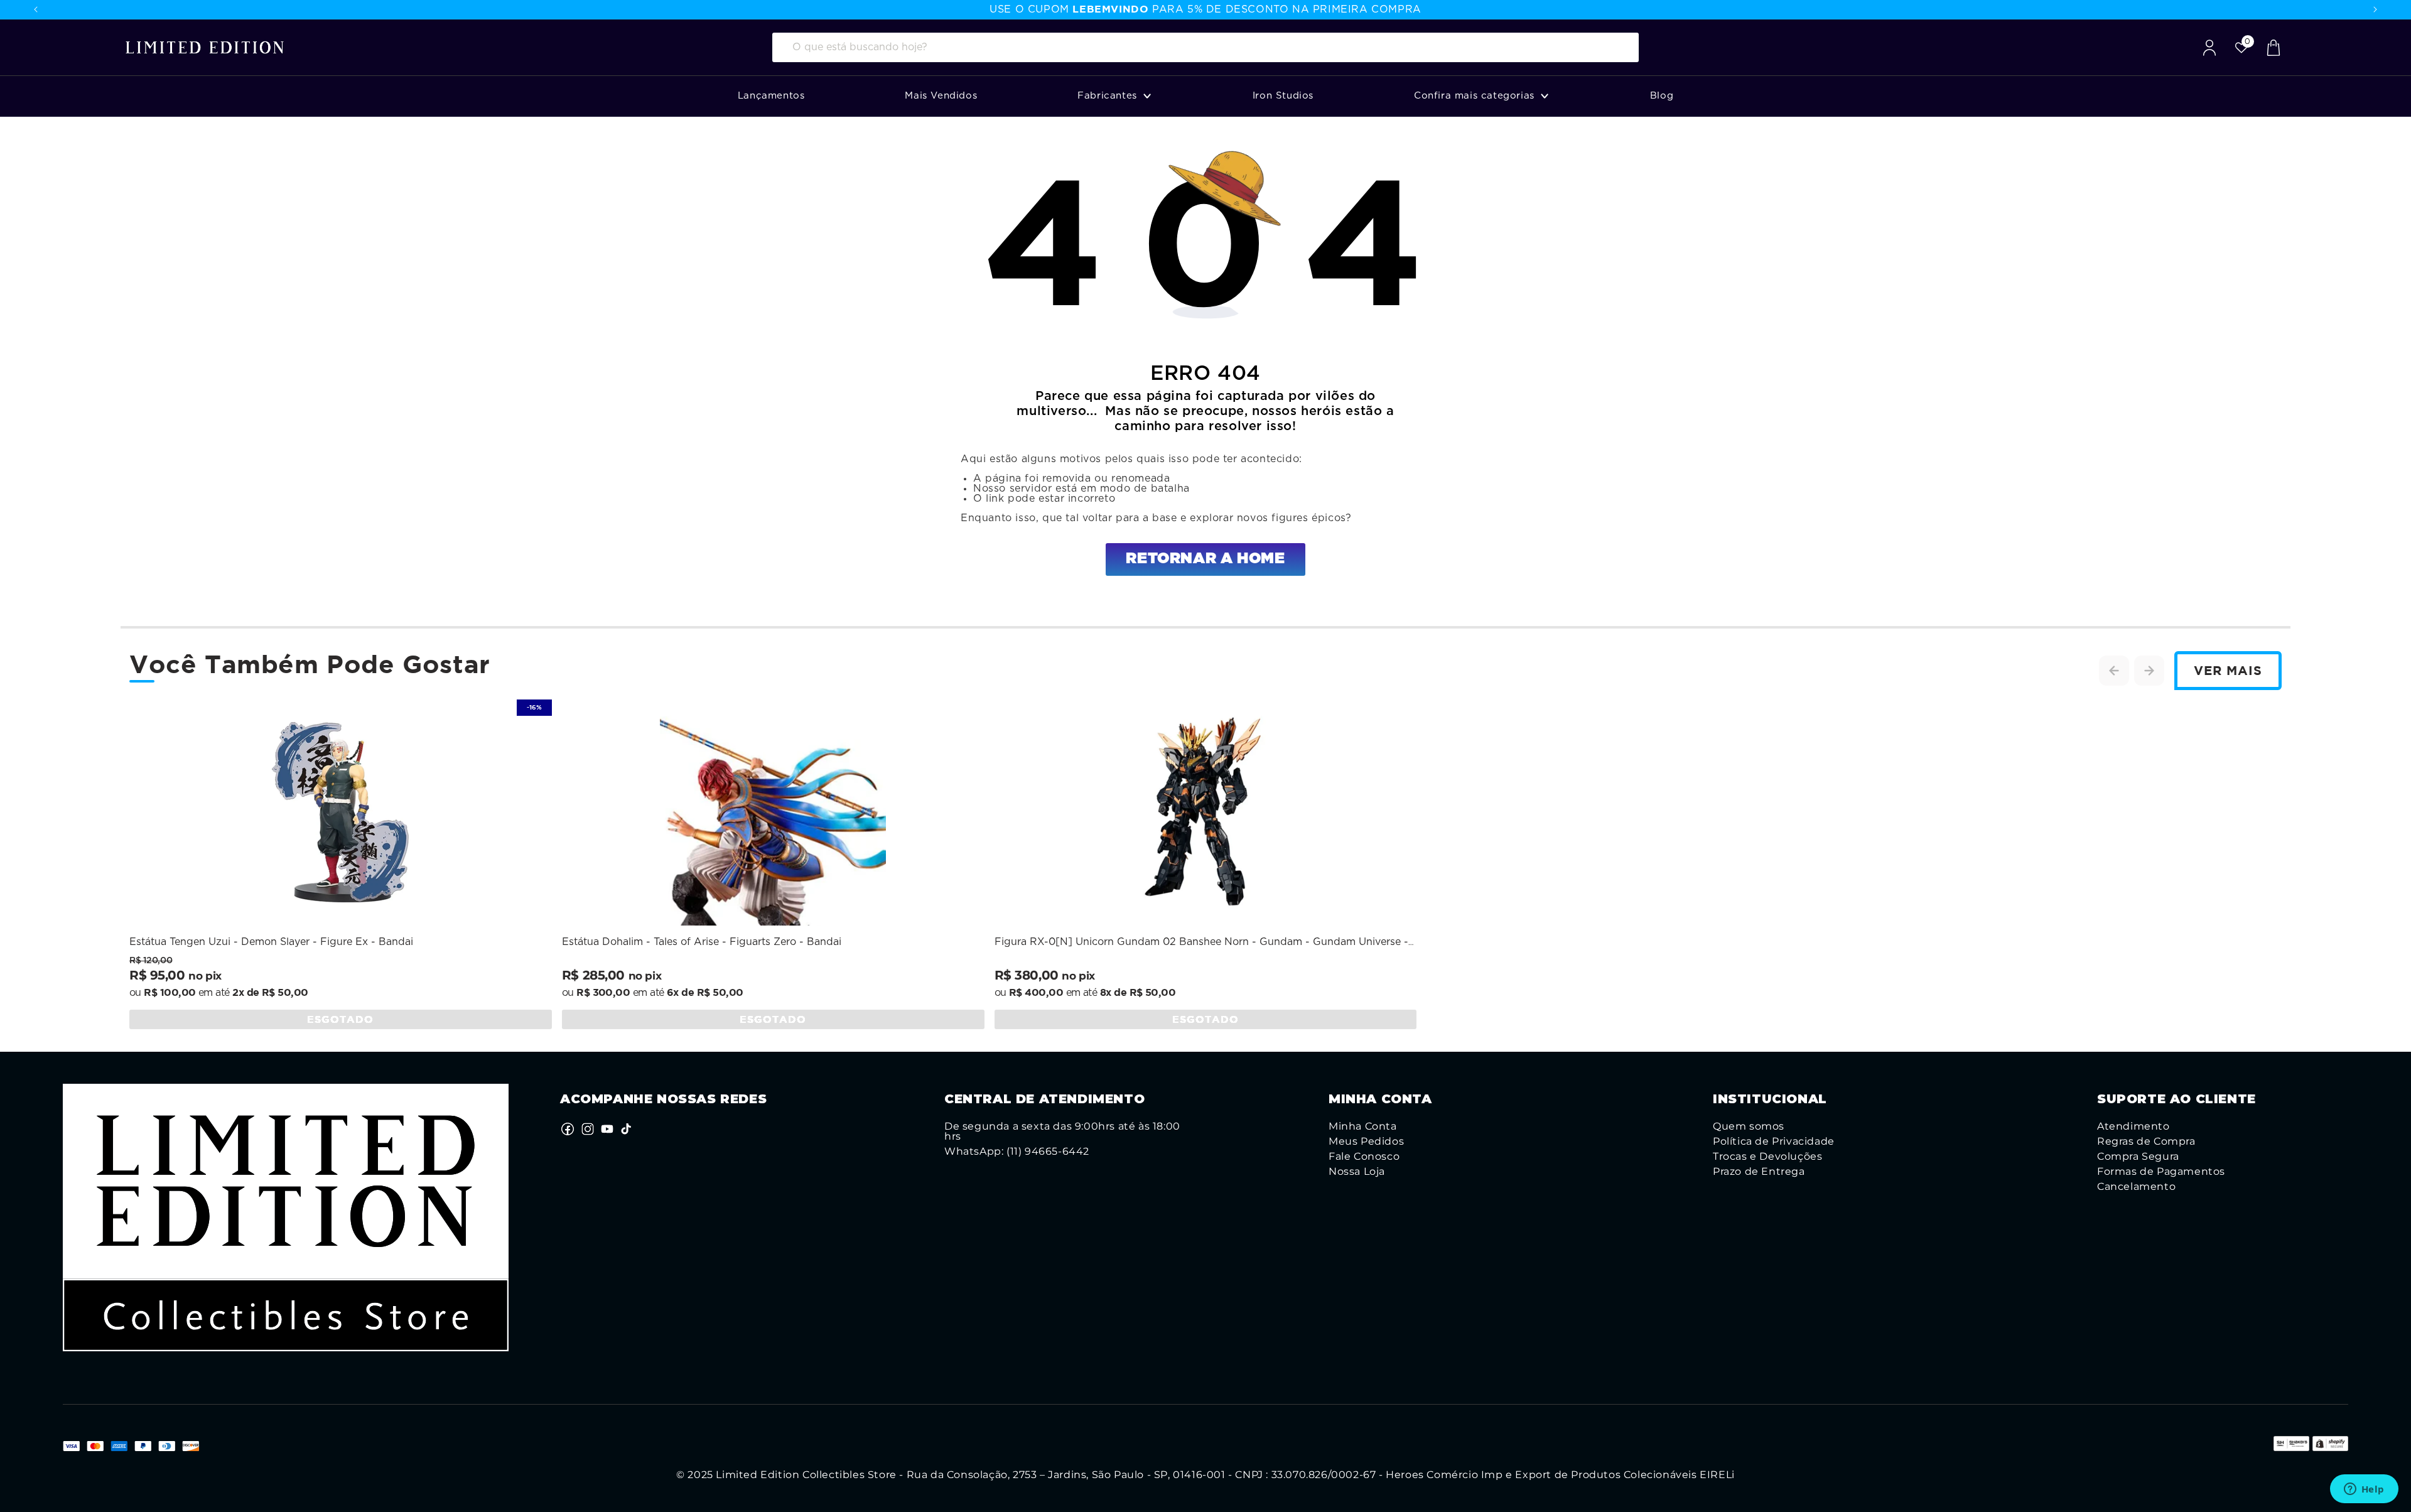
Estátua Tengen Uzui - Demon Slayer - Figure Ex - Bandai (271, 942)
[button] (1115, 96)
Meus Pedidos (1366, 1142)
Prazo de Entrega (1759, 1172)
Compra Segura (2138, 1157)
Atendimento (2133, 1126)
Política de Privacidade (1774, 1142)
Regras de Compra (2146, 1142)
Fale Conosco (1364, 1157)
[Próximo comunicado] (2375, 9)
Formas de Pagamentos (2161, 1172)
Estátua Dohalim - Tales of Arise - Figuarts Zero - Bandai (702, 942)
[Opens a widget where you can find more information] (2364, 1490)
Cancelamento (2136, 1187)
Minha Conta (1363, 1126)
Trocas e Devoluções (1767, 1157)
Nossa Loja (1357, 1172)
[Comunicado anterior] (36, 9)
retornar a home (1205, 559)
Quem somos (1749, 1126)
